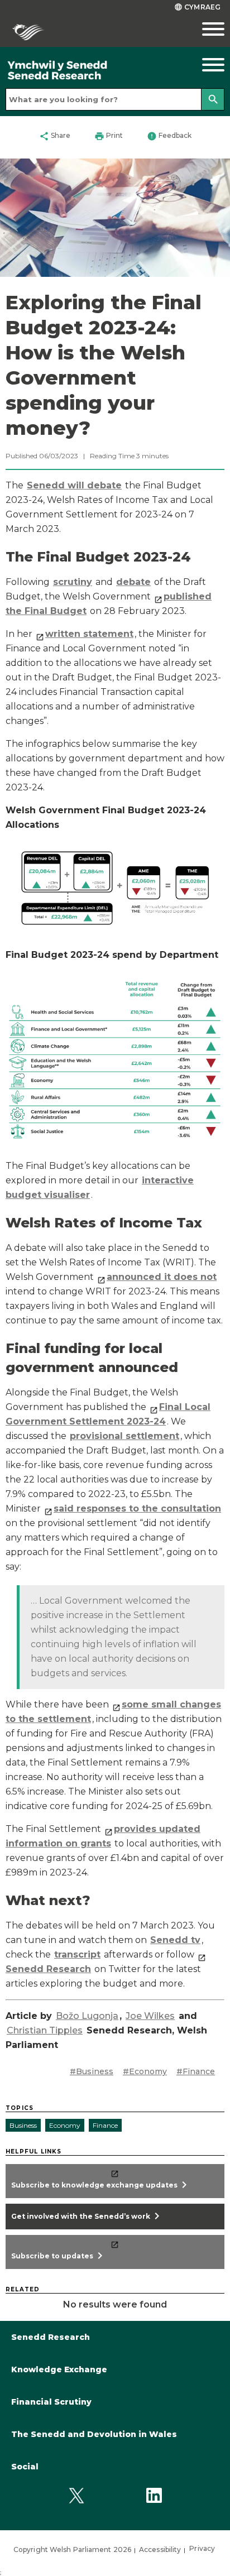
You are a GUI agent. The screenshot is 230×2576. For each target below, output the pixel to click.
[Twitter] (76, 2495)
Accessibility (160, 2549)
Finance (105, 2125)
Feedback (169, 136)
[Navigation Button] (201, 65)
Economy (65, 2125)
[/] (86, 71)
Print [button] (109, 136)
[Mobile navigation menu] (201, 29)
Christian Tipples (45, 2030)
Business (23, 2125)
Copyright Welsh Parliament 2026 (72, 2549)
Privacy (202, 2548)
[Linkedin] (154, 2495)
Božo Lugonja (87, 2016)
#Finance (196, 2071)
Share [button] (55, 136)
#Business (92, 2071)
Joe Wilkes (150, 2016)
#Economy (145, 2071)
